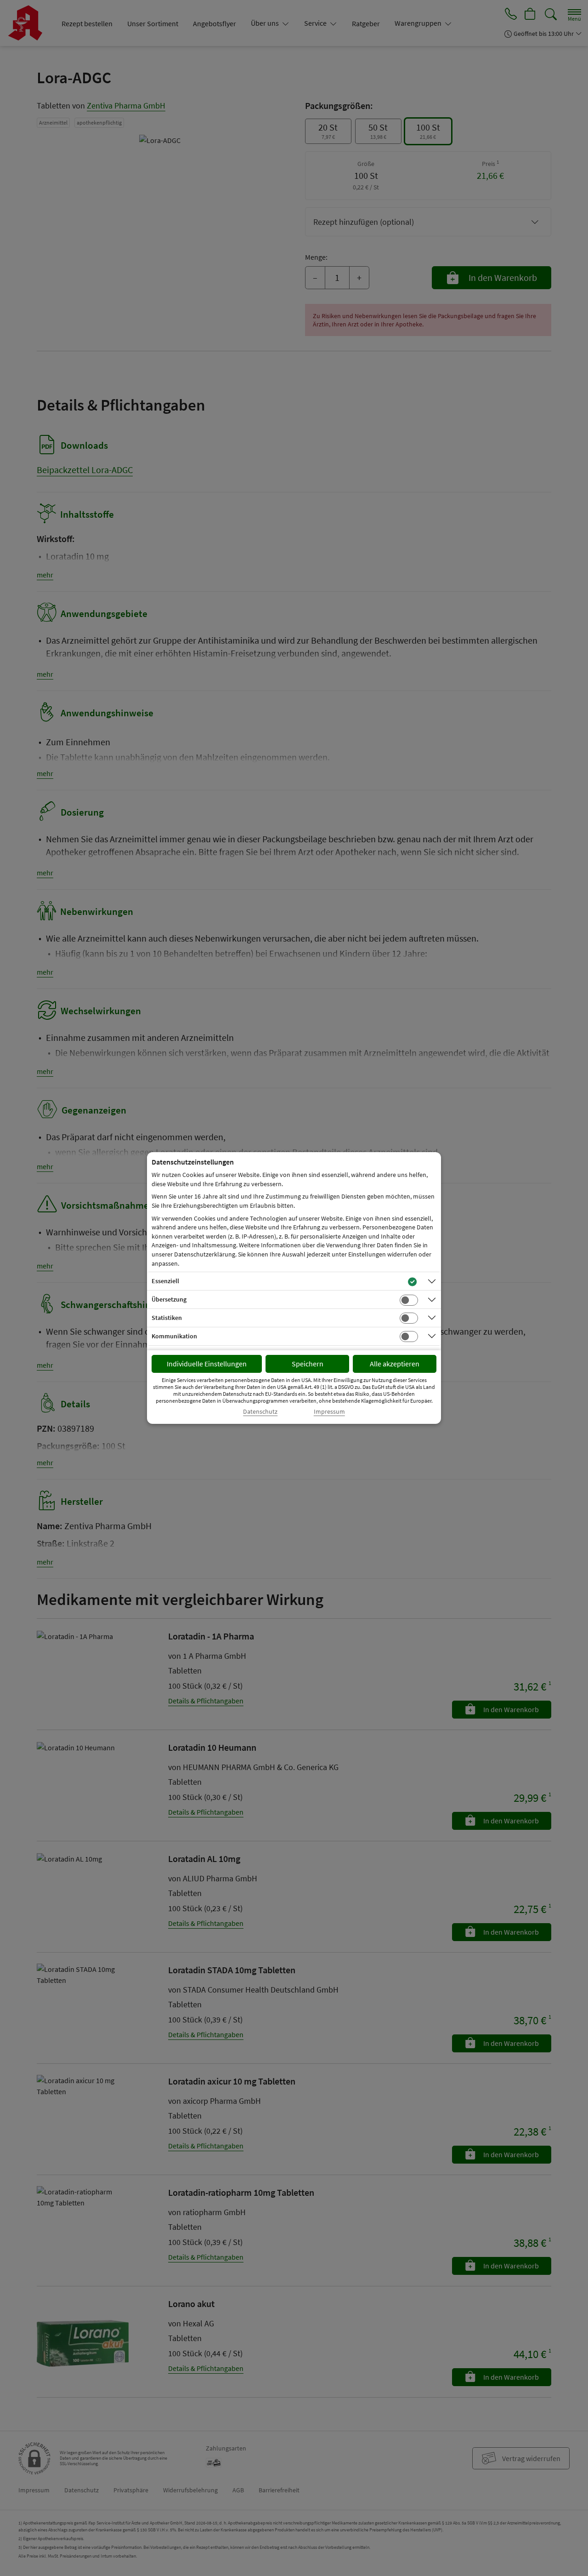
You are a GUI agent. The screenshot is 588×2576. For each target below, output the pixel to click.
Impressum (329, 1412)
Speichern (308, 1364)
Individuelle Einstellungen (207, 1364)
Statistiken (167, 1318)
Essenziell (165, 1281)
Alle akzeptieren (395, 1364)
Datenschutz (260, 1412)
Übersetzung (169, 1299)
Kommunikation (174, 1336)
